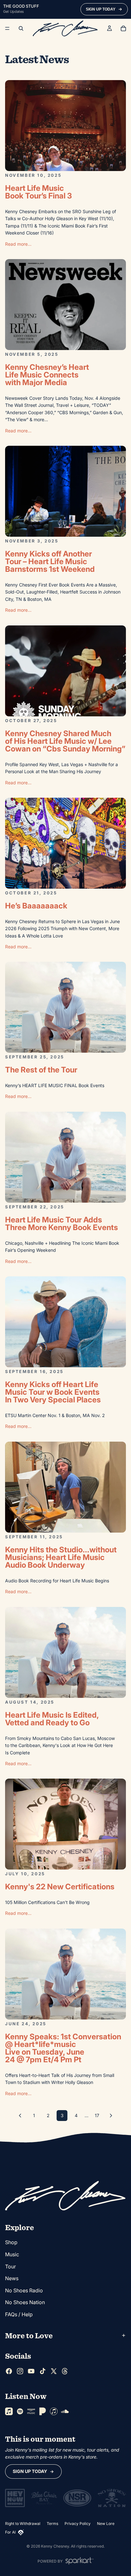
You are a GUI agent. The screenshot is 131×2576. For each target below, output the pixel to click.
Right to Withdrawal (23, 2524)
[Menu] (7, 28)
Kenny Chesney (55, 2546)
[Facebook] (9, 2371)
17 (97, 2115)
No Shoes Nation (25, 2303)
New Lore (106, 2524)
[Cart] (123, 28)
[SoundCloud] (65, 2411)
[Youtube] (31, 2371)
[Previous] (20, 2116)
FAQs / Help (19, 2314)
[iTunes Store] (54, 2411)
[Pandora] (43, 2411)
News (12, 2279)
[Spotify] (20, 2411)
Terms (52, 2524)
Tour (10, 2266)
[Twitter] (54, 2371)
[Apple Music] (9, 2411)
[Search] (21, 28)
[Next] (111, 2116)
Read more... (18, 244)
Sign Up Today (30, 2471)
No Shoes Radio (24, 2290)
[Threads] (65, 2371)
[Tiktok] (43, 2371)
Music (12, 2254)
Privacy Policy (78, 2524)
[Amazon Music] (31, 2411)
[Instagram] (20, 2371)
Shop (11, 2243)
